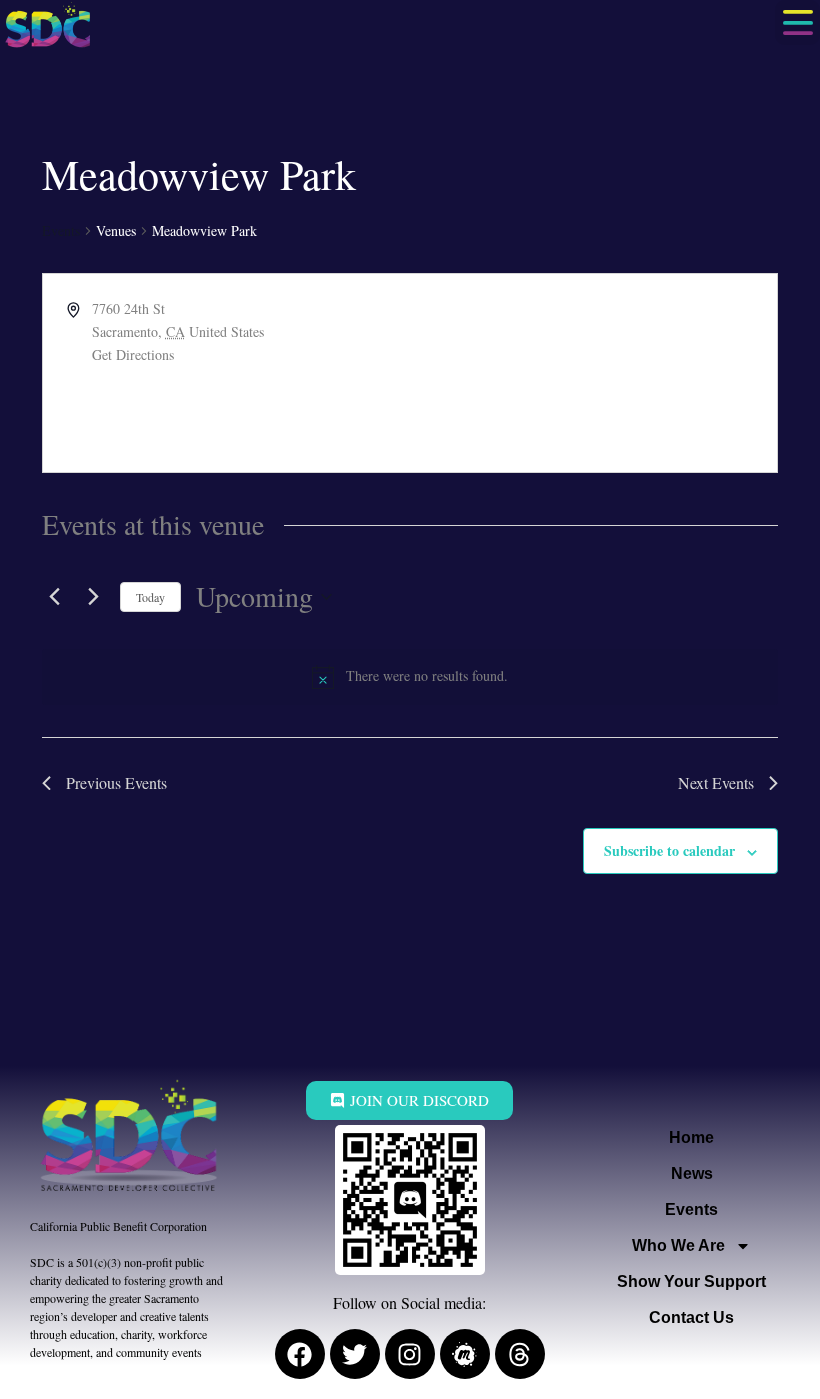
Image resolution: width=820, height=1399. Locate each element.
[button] (797, 22)
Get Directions (133, 354)
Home (691, 1137)
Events (61, 230)
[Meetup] (465, 1354)
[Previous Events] (54, 597)
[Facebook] (300, 1354)
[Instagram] (410, 1354)
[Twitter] (355, 1354)
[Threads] (520, 1354)
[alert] (410, 677)
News (692, 1173)
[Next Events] (93, 597)
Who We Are (678, 1245)
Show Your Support (691, 1281)
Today (150, 597)
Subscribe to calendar (669, 850)
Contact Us (691, 1317)
